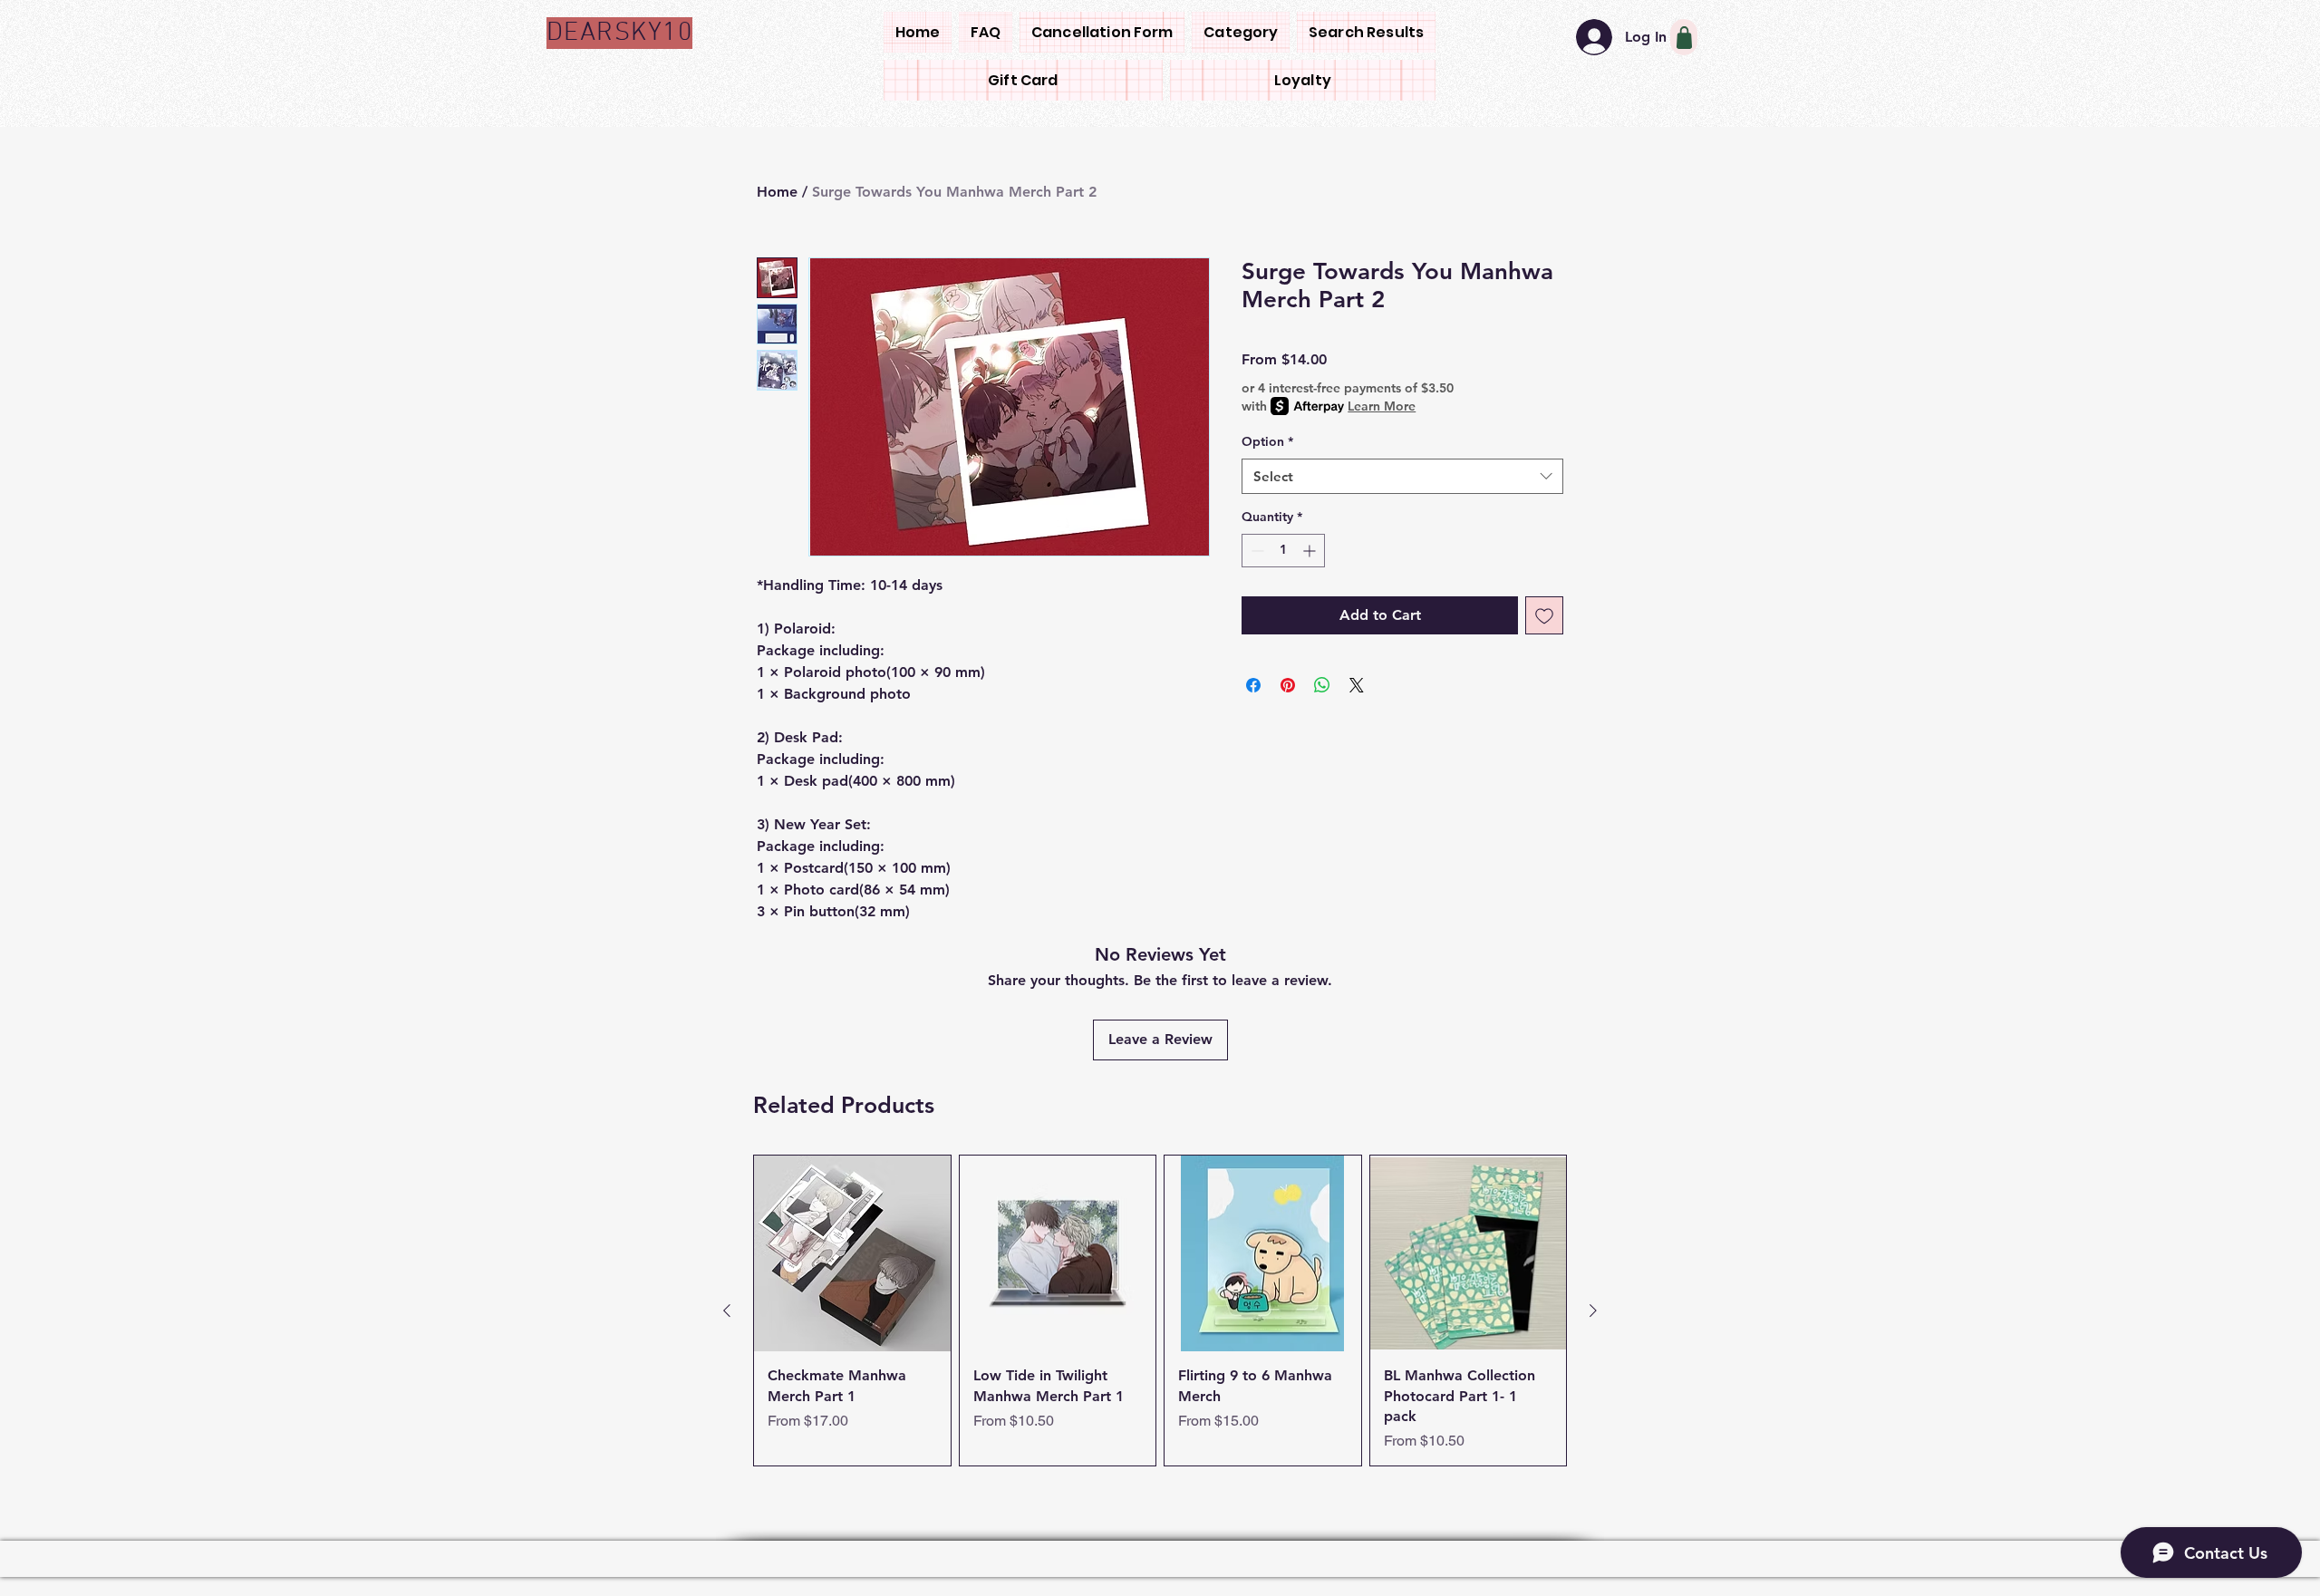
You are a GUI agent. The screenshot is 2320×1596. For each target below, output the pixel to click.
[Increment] (1311, 551)
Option (1267, 441)
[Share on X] (1357, 685)
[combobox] (1402, 476)
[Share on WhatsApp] (1322, 685)
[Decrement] (1256, 551)
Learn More (1382, 406)
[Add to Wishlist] (1544, 615)
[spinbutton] (1283, 551)
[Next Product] (1593, 1311)
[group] (1160, 1311)
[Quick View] (852, 1254)
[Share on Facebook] (1253, 685)
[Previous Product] (727, 1311)
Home (777, 192)
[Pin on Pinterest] (1288, 685)
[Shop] (1684, 37)
